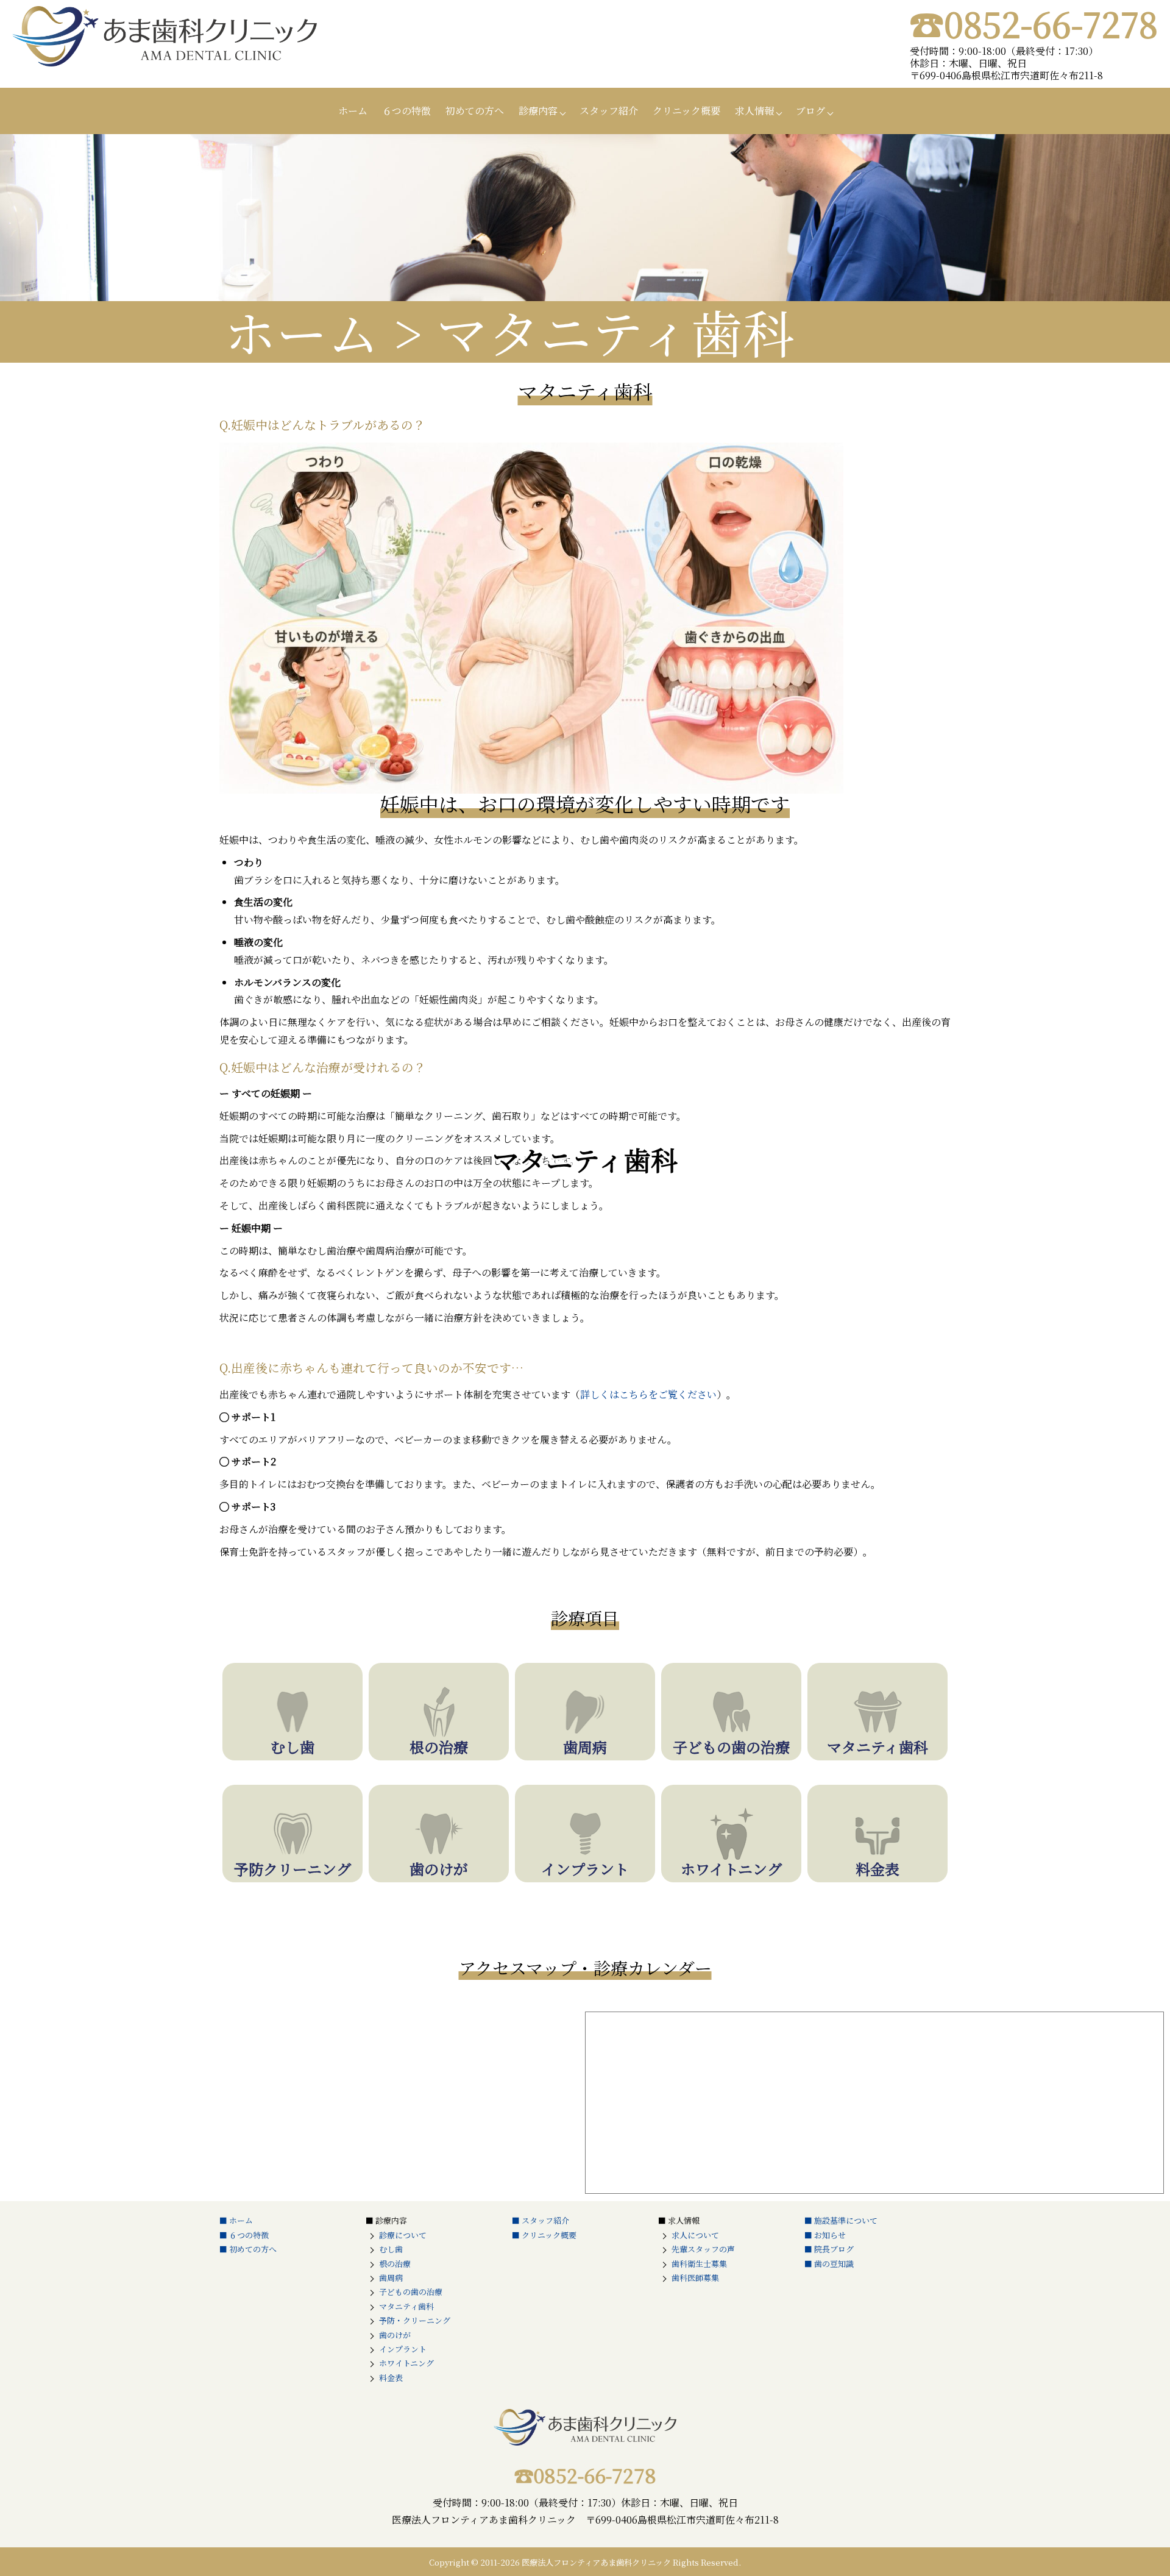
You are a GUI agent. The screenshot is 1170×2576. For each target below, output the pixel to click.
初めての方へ (475, 111)
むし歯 (391, 2249)
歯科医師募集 (695, 2278)
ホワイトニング (406, 2363)
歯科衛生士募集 (699, 2264)
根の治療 (395, 2264)
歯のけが (395, 2335)
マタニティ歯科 (406, 2306)
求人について (695, 2235)
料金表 (391, 2378)
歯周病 (391, 2278)
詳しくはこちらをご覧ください (648, 1394)
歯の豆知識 (834, 2264)
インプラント (403, 2349)
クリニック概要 (686, 111)
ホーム (353, 111)
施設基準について (846, 2220)
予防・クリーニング (415, 2320)
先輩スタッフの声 (703, 2249)
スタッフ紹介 (609, 111)
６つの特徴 (406, 111)
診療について (403, 2235)
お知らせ (830, 2235)
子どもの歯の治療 (411, 2292)
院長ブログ (834, 2249)
